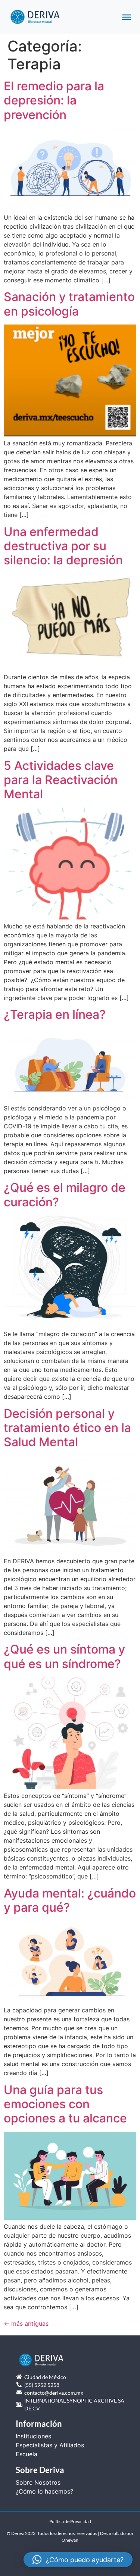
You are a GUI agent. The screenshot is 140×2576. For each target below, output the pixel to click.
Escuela (27, 2454)
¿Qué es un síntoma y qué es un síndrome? (64, 1656)
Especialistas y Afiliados (50, 2445)
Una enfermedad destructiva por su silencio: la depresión (63, 546)
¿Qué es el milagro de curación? (65, 1195)
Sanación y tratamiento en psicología (69, 304)
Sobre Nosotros (38, 2482)
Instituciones (33, 2436)
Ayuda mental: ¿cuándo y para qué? (70, 1900)
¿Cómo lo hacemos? (44, 2491)
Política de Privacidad (70, 2521)
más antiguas (26, 2323)
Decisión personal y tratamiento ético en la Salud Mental (67, 1428)
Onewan (70, 2540)
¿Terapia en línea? (55, 1014)
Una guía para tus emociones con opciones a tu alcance (65, 2104)
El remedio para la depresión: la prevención (54, 100)
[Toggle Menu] (127, 17)
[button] (78, 2560)
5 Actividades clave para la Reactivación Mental (61, 780)
